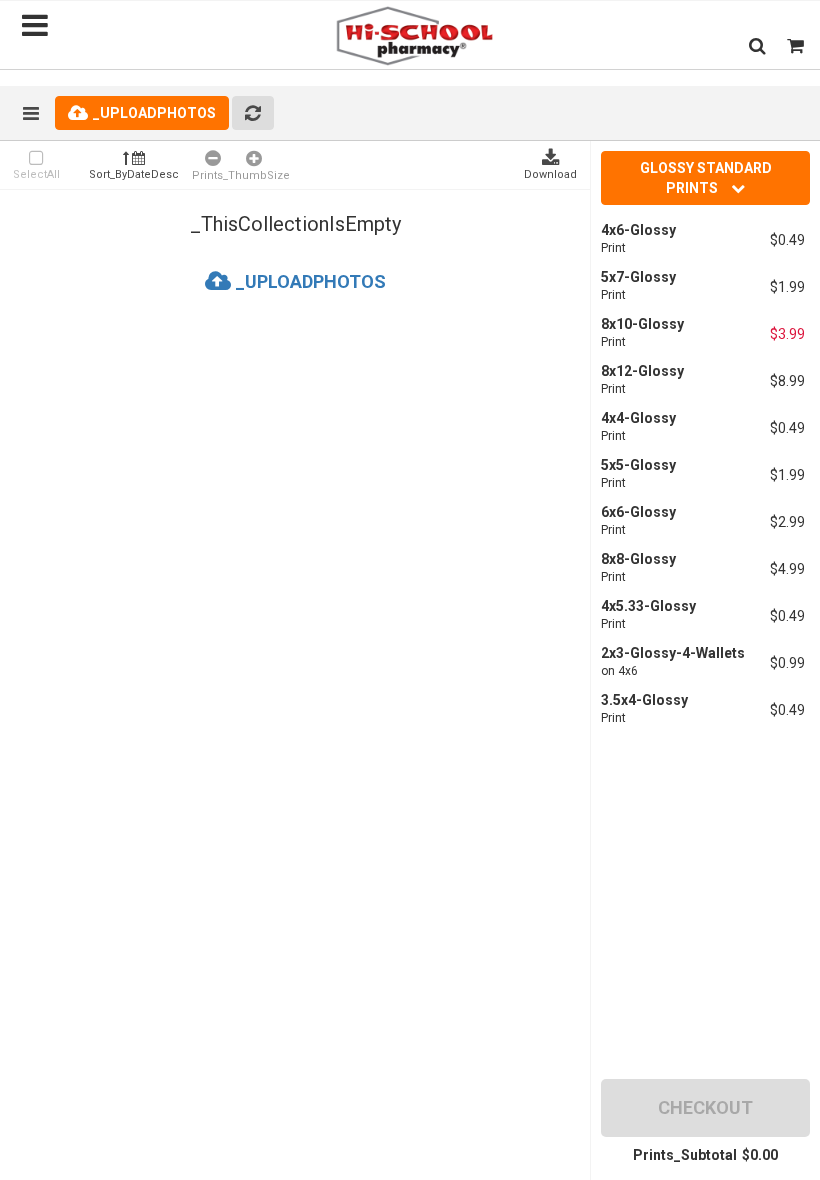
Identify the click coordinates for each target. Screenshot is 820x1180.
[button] (757, 45)
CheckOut (705, 1107)
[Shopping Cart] (795, 45)
